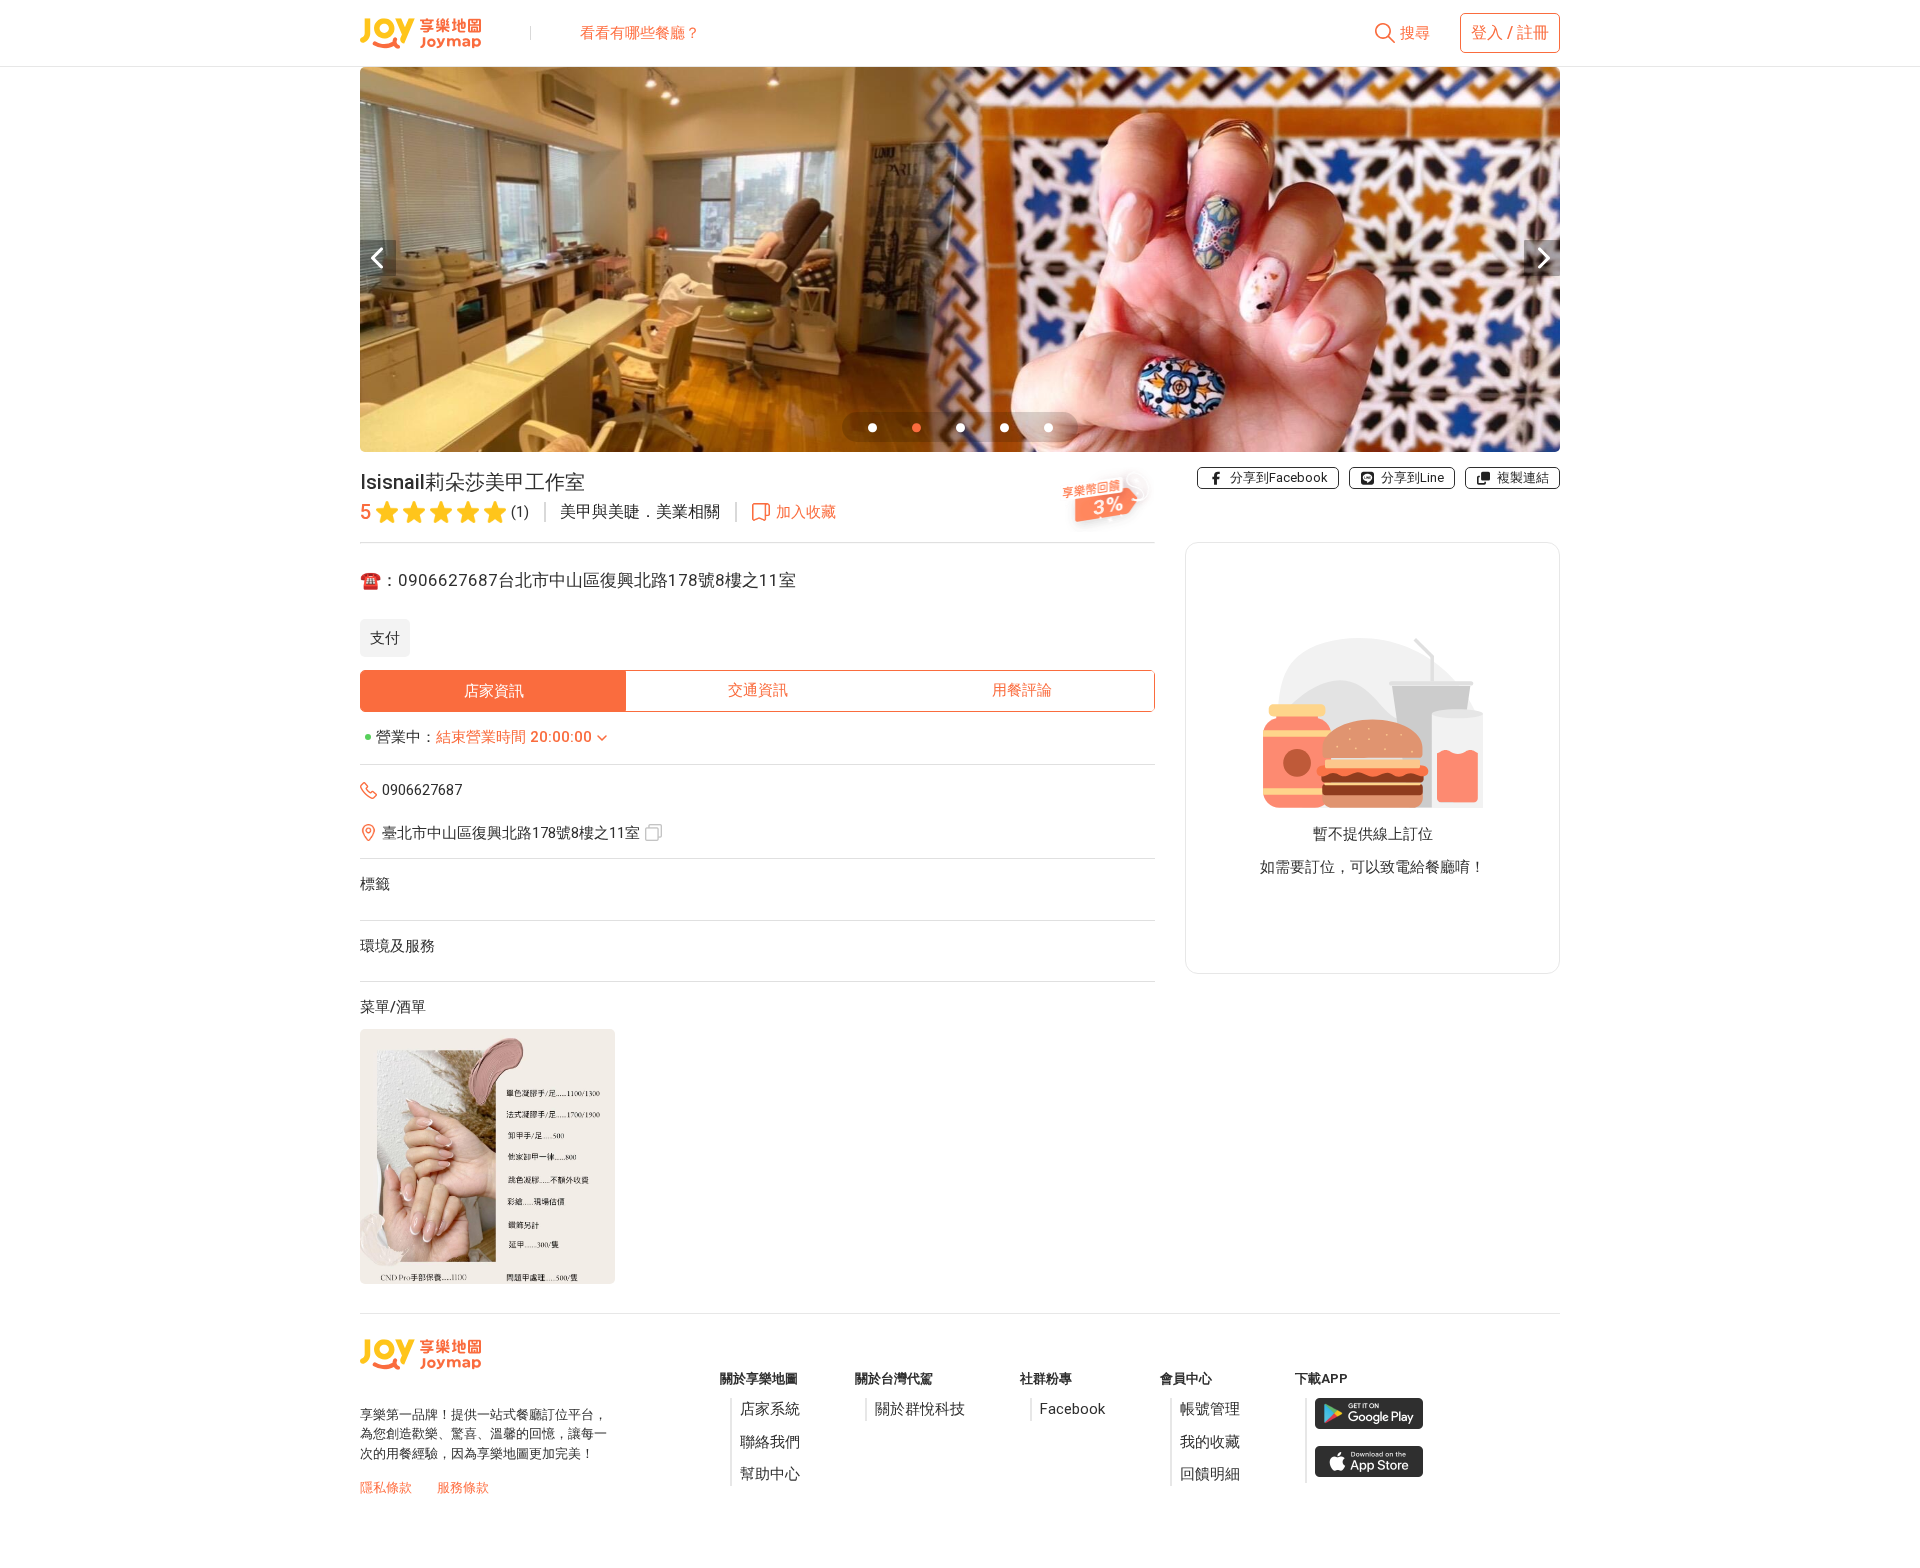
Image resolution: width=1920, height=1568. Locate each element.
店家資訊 (494, 691)
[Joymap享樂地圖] (420, 41)
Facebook (1072, 1409)
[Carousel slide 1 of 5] (872, 427)
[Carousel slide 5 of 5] (1048, 427)
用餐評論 (1022, 690)
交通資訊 (758, 690)
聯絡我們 (770, 1442)
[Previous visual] (378, 258)
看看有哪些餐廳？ (640, 33)
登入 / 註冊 (1510, 32)
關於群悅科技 (920, 1409)
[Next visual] (1542, 258)
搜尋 (1415, 33)
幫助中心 (770, 1474)
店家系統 (770, 1409)
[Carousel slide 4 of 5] (1004, 427)
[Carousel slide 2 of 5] (916, 427)
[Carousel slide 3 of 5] (960, 427)
